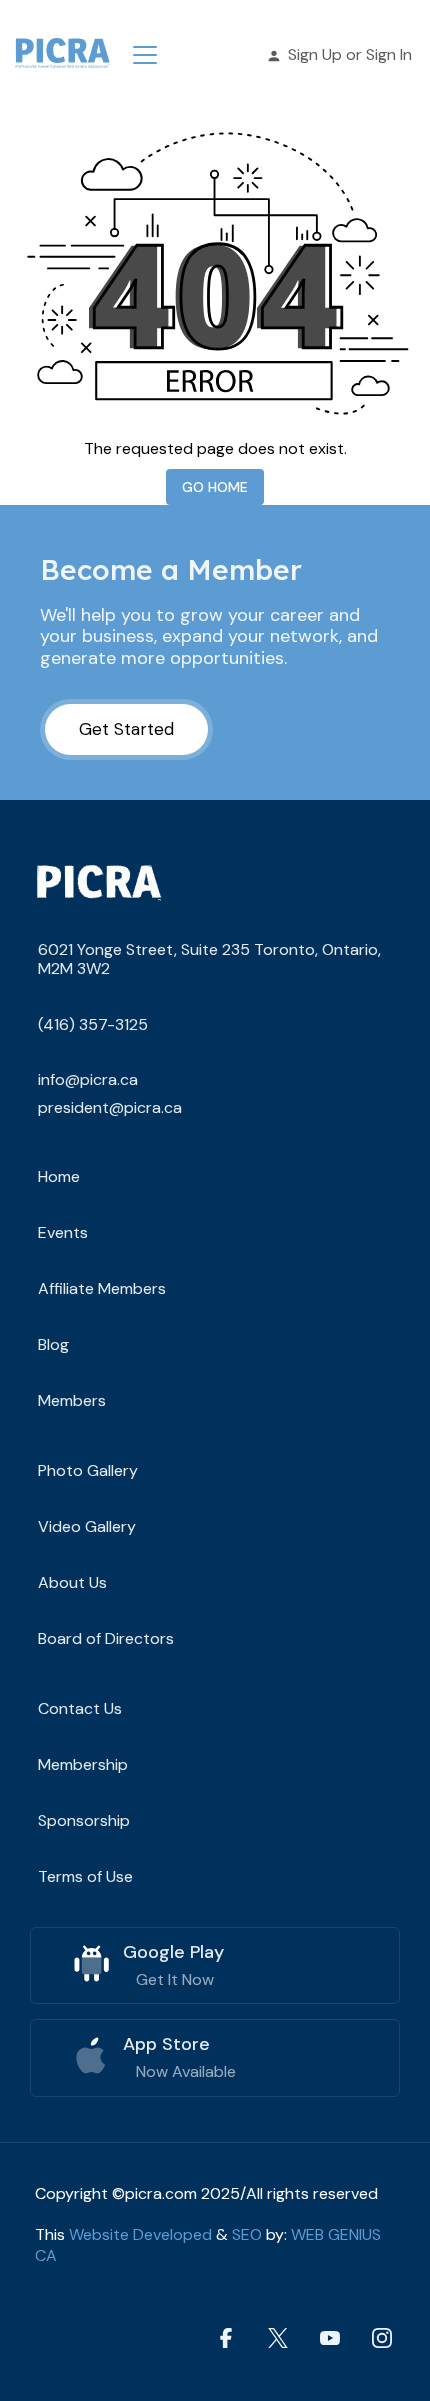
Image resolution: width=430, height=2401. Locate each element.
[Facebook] (226, 2338)
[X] (278, 2338)
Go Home (215, 487)
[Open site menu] (145, 55)
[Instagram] (382, 2338)
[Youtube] (330, 2338)
